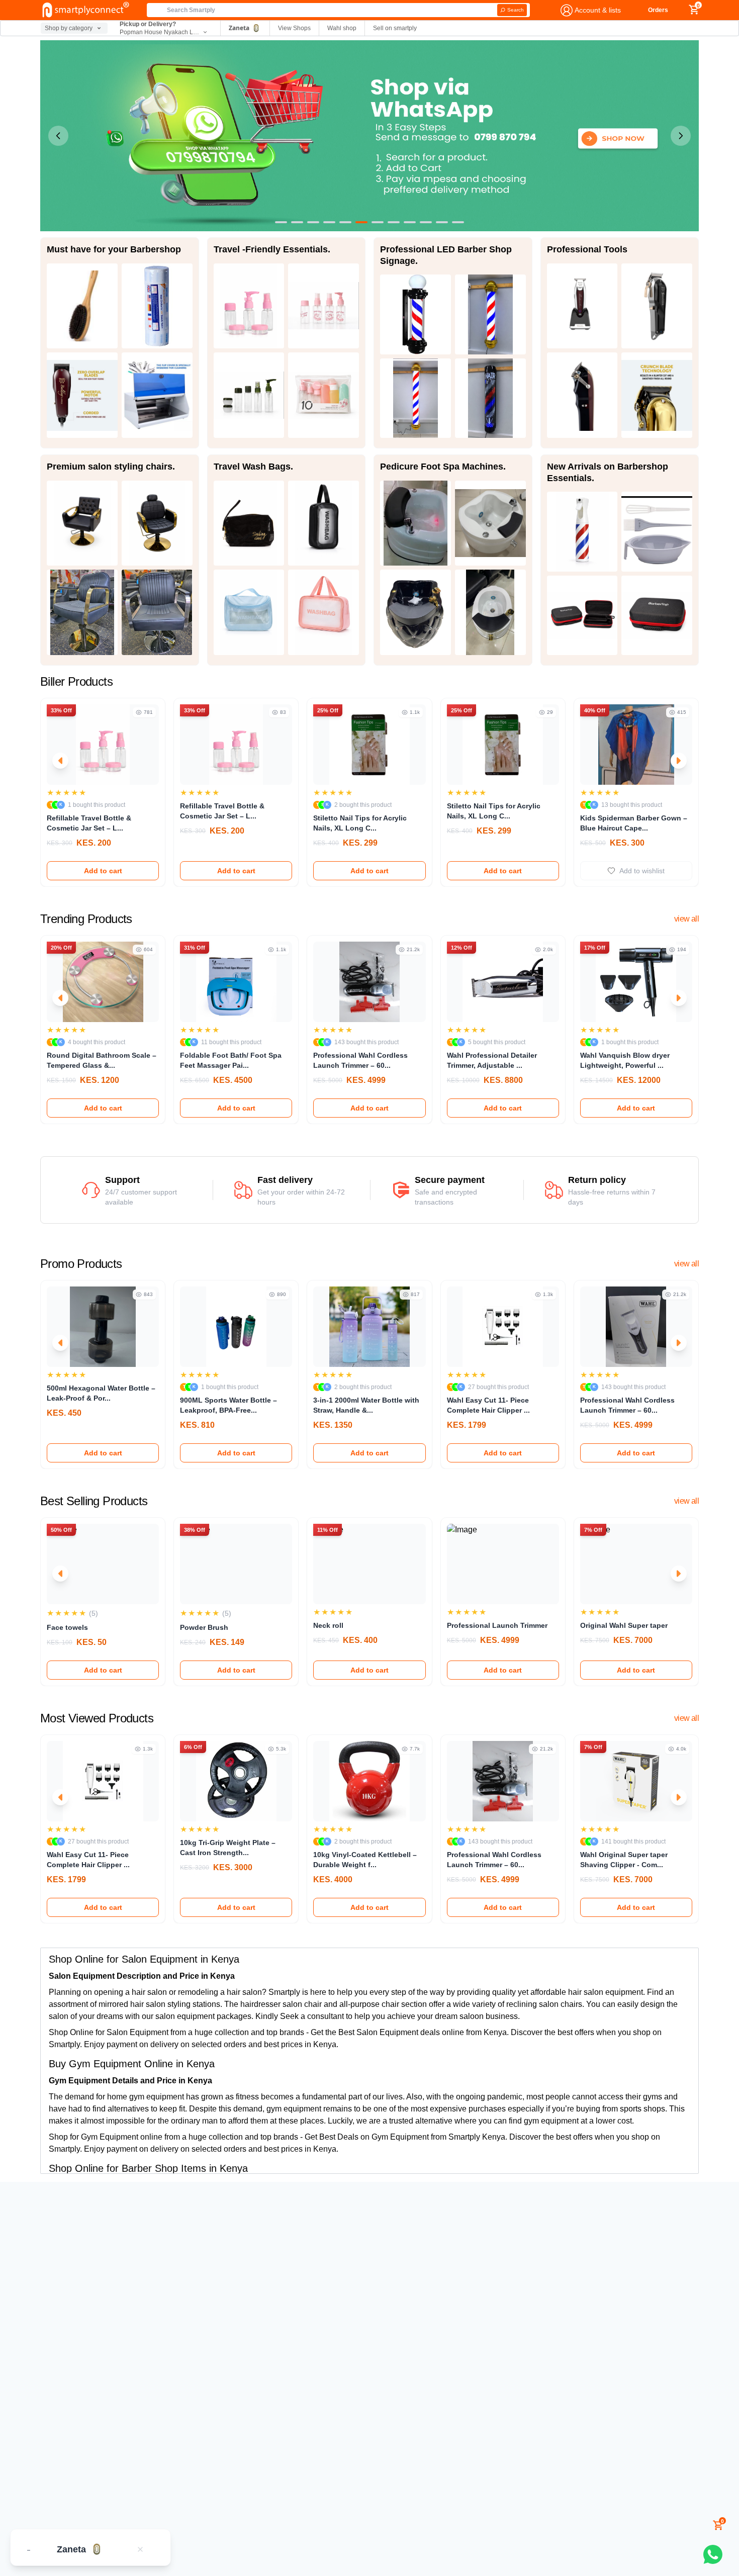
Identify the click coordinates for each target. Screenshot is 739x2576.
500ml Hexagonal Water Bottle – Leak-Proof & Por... (101, 1393)
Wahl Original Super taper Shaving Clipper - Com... (624, 1860)
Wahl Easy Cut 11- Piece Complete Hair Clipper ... (488, 1405)
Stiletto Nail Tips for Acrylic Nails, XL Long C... (360, 823)
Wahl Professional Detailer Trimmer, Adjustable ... (492, 1060)
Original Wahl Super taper (624, 1625)
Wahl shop (342, 28)
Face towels (67, 1627)
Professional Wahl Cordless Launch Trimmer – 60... (360, 1060)
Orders (658, 10)
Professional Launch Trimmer (497, 1625)
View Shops (294, 28)
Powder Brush (204, 1627)
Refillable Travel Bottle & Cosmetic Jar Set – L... (89, 823)
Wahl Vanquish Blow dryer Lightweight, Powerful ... (625, 1060)
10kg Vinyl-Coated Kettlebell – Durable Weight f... (365, 1860)
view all (686, 919)
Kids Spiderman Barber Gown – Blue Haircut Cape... (634, 823)
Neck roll (328, 1625)
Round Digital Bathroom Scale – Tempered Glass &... (102, 1060)
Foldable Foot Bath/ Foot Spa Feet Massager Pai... (231, 1060)
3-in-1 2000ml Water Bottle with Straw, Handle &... (366, 1405)
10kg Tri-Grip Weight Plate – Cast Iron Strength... (228, 1848)
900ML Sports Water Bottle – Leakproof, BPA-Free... (228, 1405)
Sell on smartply (395, 28)
